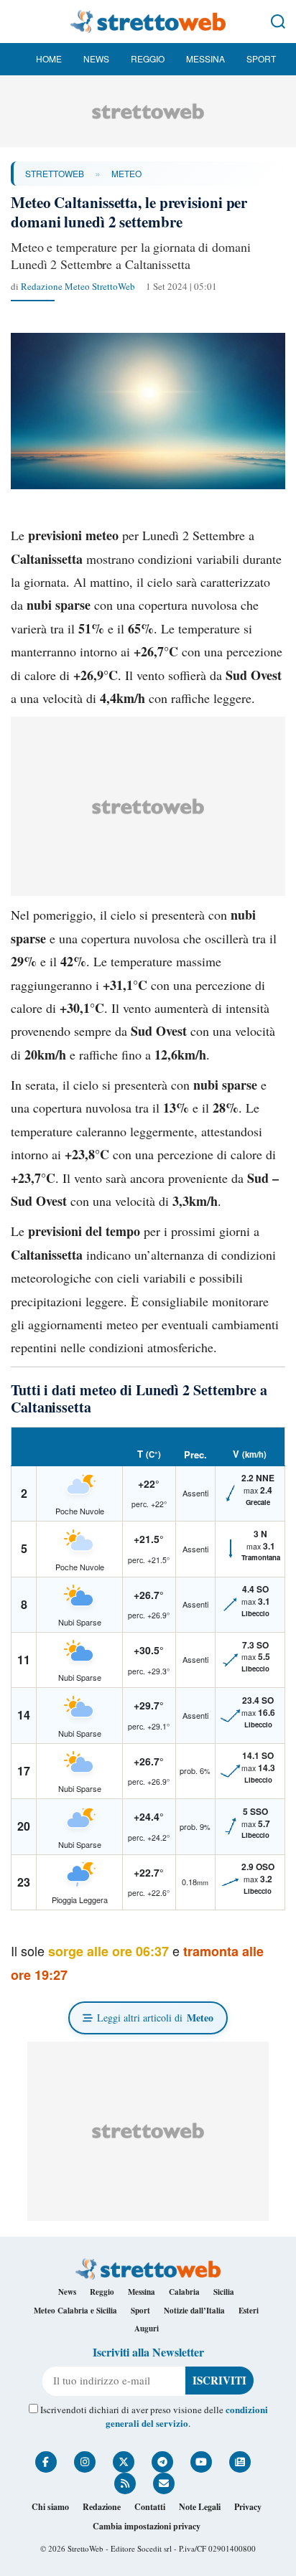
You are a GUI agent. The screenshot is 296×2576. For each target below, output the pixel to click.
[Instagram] (85, 2462)
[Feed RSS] (125, 2483)
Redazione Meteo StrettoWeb (78, 286)
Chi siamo (50, 2507)
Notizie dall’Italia (194, 2311)
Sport (261, 58)
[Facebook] (46, 2462)
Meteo (126, 173)
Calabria (184, 2292)
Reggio (148, 58)
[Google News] (240, 2462)
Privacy (248, 2507)
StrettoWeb (55, 173)
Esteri (249, 2311)
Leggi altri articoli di (155, 2018)
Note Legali (200, 2507)
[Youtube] (201, 2462)
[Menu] (18, 22)
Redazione (102, 2507)
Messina (205, 58)
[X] (124, 2462)
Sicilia (224, 2292)
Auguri (147, 2329)
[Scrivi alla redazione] (164, 2483)
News (96, 58)
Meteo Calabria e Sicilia (75, 2311)
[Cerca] (278, 22)
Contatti (150, 2507)
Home (49, 58)
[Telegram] (162, 2462)
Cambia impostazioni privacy (147, 2526)
